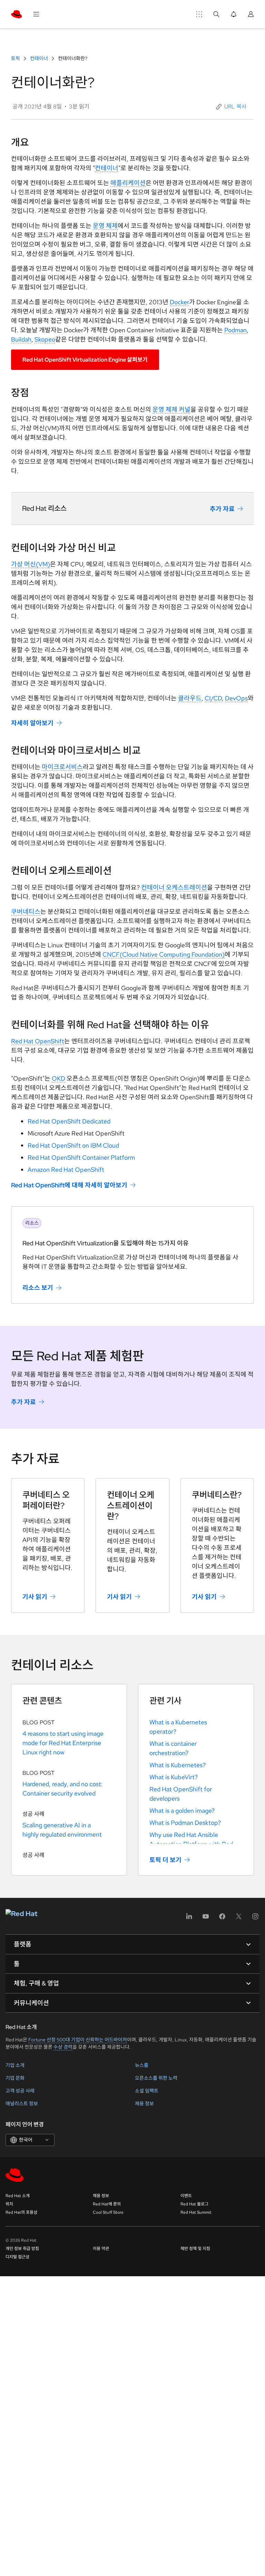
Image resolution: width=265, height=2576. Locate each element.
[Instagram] (255, 1919)
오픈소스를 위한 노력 (156, 2078)
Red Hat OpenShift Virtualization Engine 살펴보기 (85, 360)
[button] (232, 107)
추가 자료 (222, 509)
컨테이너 (39, 58)
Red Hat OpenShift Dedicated (69, 1121)
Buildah (21, 339)
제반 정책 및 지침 (195, 2249)
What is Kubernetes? (178, 1765)
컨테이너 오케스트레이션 (174, 887)
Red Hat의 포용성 (21, 2212)
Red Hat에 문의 (107, 2204)
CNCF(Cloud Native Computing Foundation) (164, 954)
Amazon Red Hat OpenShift (66, 1170)
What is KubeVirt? (174, 1777)
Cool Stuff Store (108, 2212)
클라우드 (190, 698)
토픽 (16, 58)
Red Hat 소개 (18, 2196)
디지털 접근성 (17, 2257)
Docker (179, 302)
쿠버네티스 (26, 912)
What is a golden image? (182, 1811)
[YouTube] (206, 1919)
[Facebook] (222, 1919)
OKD (58, 1078)
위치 (9, 2204)
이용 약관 (101, 2249)
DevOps (236, 698)
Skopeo (45, 339)
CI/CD (213, 698)
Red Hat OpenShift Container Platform (81, 1157)
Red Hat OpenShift (38, 1041)
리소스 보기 (38, 1288)
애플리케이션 (128, 183)
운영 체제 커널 (171, 409)
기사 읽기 (35, 1597)
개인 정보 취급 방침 (22, 2249)
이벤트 (186, 2196)
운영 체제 (105, 226)
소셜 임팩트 (147, 2091)
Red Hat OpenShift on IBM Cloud (73, 1145)
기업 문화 (15, 2078)
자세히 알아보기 (32, 723)
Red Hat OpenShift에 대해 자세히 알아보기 (69, 1185)
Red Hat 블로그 (194, 2204)
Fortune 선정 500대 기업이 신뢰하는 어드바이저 (78, 2040)
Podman (235, 330)
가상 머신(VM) (31, 564)
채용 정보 (144, 2104)
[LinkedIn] (189, 1919)
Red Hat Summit (196, 2212)
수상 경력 (63, 2047)
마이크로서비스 (62, 767)
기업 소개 (15, 2065)
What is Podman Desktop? (185, 1823)
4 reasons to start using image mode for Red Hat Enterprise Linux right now (63, 1743)
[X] (239, 1919)
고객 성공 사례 (20, 2091)
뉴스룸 (142, 2065)
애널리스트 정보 (22, 2104)
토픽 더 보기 (165, 1860)
